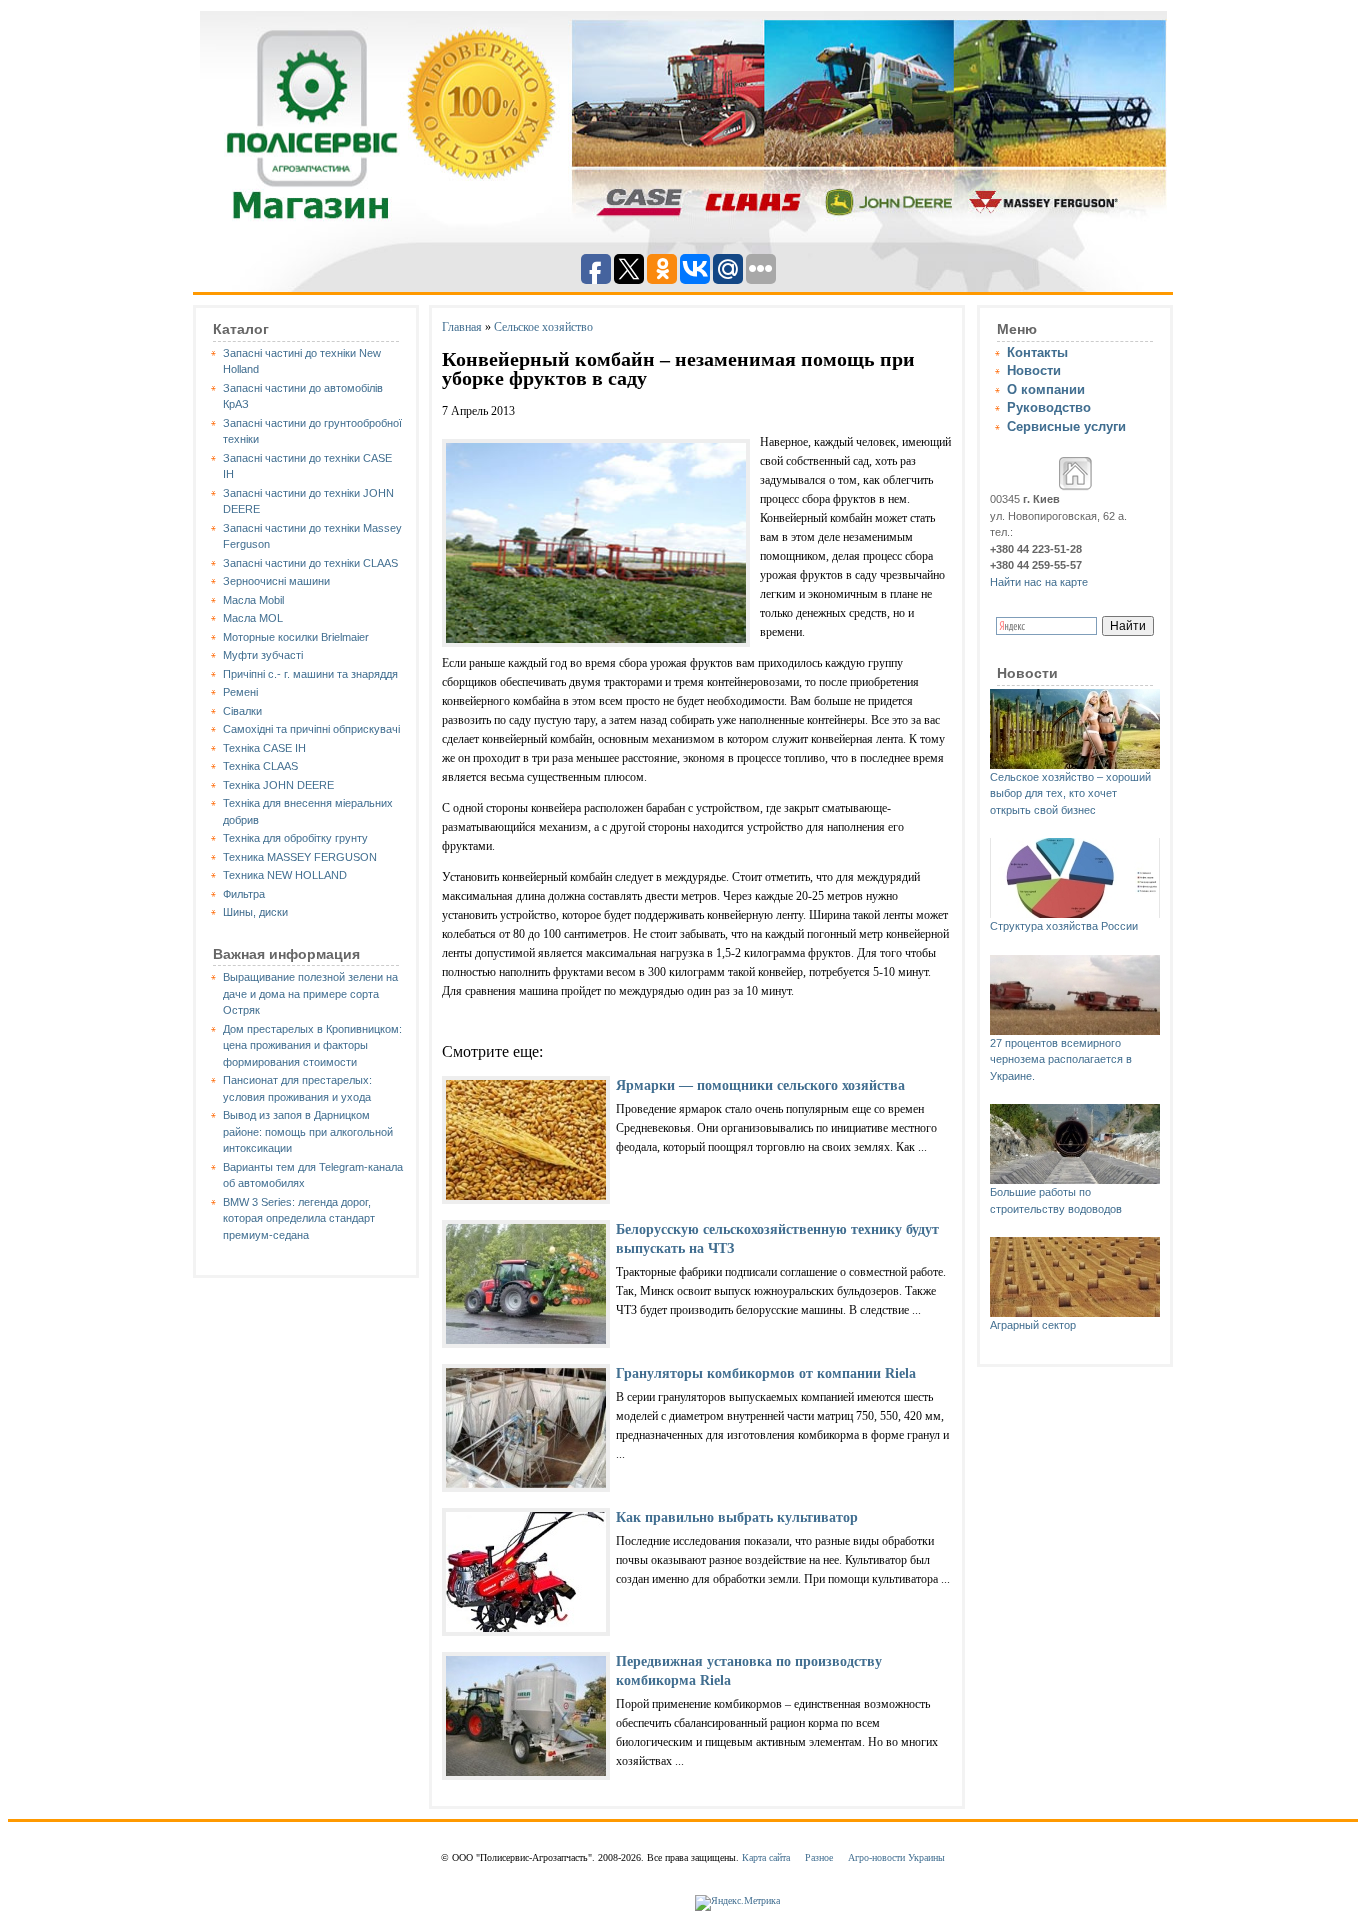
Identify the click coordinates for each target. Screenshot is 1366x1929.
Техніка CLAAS (260, 766)
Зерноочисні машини (276, 581)
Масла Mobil (253, 600)
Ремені (240, 692)
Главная (462, 327)
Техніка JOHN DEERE (278, 785)
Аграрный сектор (1033, 1325)
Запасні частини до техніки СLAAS (310, 563)
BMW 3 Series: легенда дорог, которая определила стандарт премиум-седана (299, 1218)
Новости (1034, 370)
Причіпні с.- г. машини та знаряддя (310, 674)
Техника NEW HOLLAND (285, 875)
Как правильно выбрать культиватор (737, 1517)
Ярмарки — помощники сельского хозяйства (760, 1085)
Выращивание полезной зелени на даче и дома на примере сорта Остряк (310, 993)
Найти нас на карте (1039, 582)
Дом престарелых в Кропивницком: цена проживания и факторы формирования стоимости (312, 1045)
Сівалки (242, 711)
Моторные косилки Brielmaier (296, 637)
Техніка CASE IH (264, 748)
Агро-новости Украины (896, 1857)
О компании (1046, 389)
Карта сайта (766, 1857)
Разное (819, 1857)
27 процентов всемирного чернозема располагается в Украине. (1061, 1059)
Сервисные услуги (1066, 426)
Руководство (1049, 407)
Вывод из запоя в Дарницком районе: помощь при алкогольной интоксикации (308, 1131)
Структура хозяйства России (1064, 926)
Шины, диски (255, 912)
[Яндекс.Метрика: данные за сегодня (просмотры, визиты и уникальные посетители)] (737, 1903)
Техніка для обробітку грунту (295, 838)
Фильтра (244, 894)
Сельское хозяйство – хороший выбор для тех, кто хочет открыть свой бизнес (1070, 793)
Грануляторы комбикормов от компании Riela (766, 1373)
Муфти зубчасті (263, 655)
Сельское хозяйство (543, 327)
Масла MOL (253, 618)
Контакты (1037, 352)
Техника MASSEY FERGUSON (300, 857)
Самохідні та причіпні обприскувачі (311, 729)
